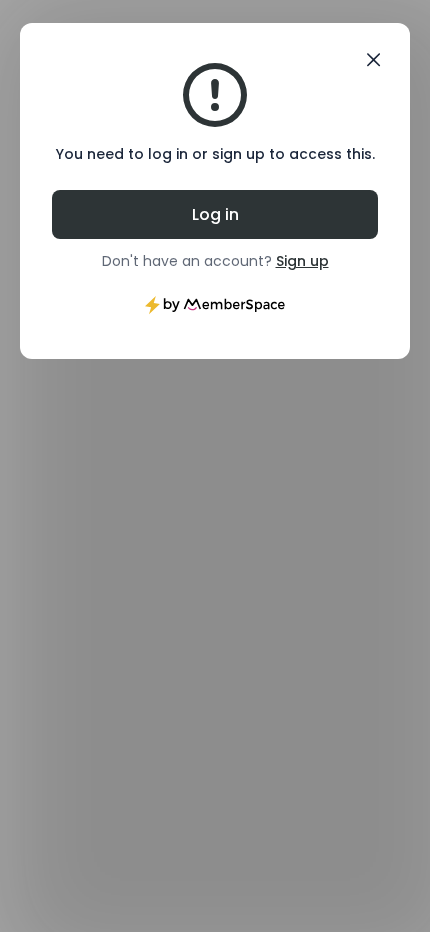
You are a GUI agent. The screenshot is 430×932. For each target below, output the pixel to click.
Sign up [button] (302, 261)
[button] (373, 60)
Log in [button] (215, 214)
